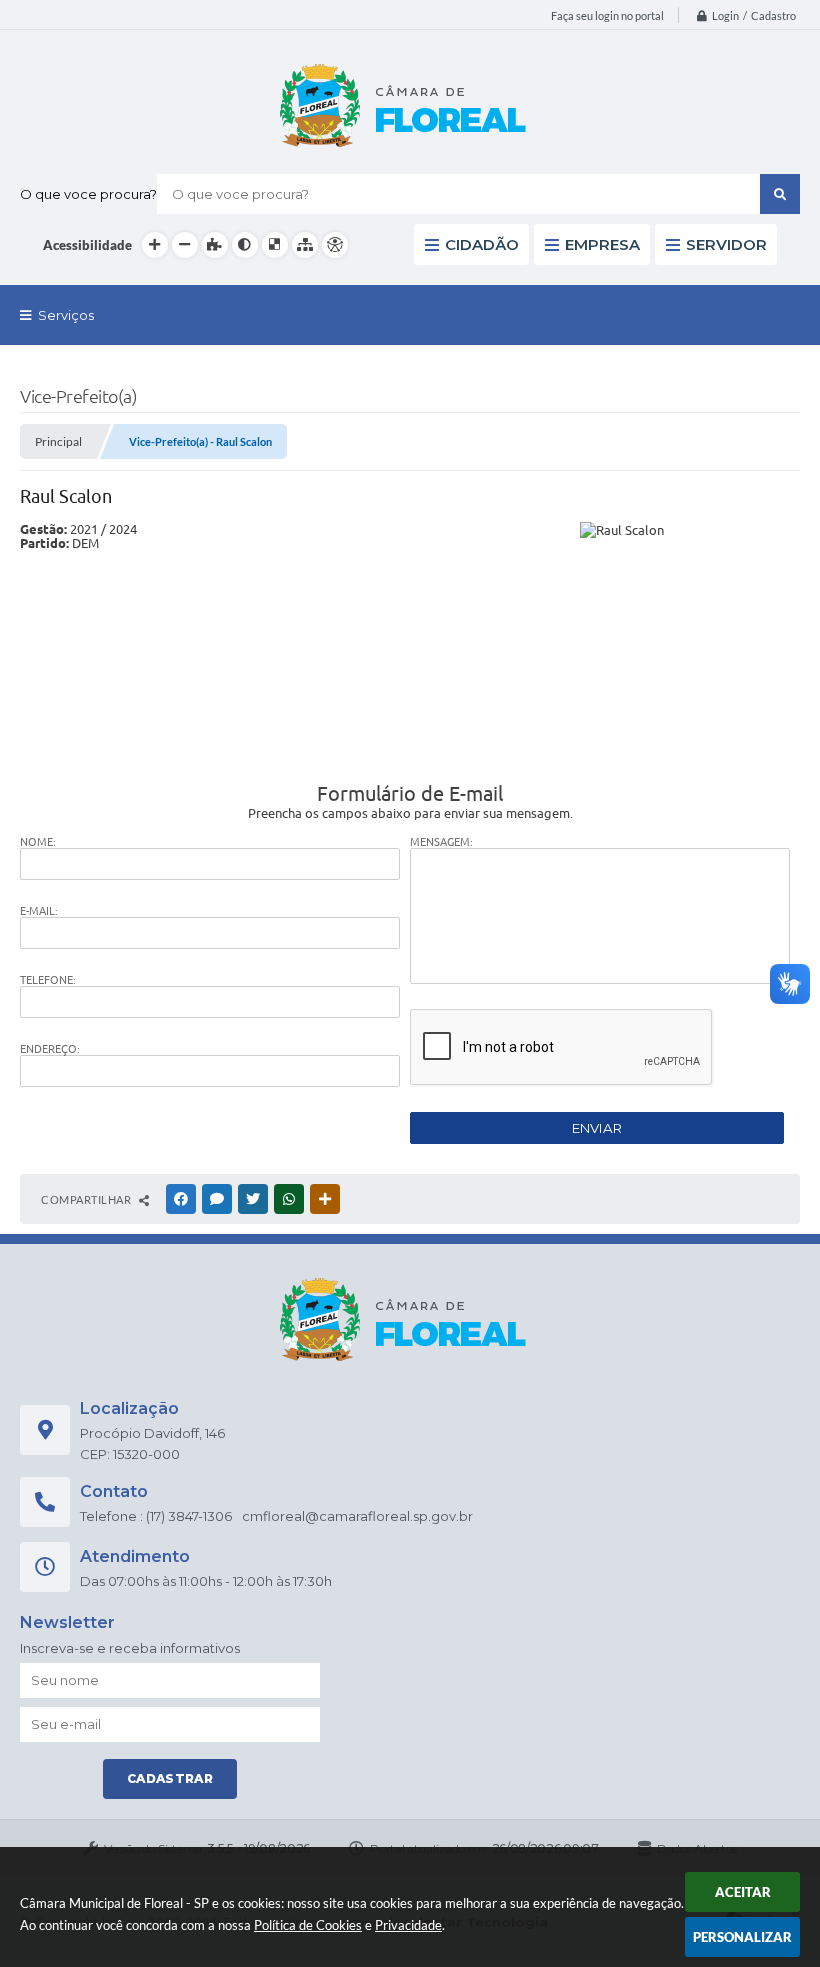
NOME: (38, 842)
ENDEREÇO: (50, 1049)
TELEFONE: (48, 980)
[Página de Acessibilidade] (335, 245)
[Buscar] (780, 194)
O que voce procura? (88, 194)
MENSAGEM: (441, 842)
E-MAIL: (39, 911)
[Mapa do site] (305, 245)
